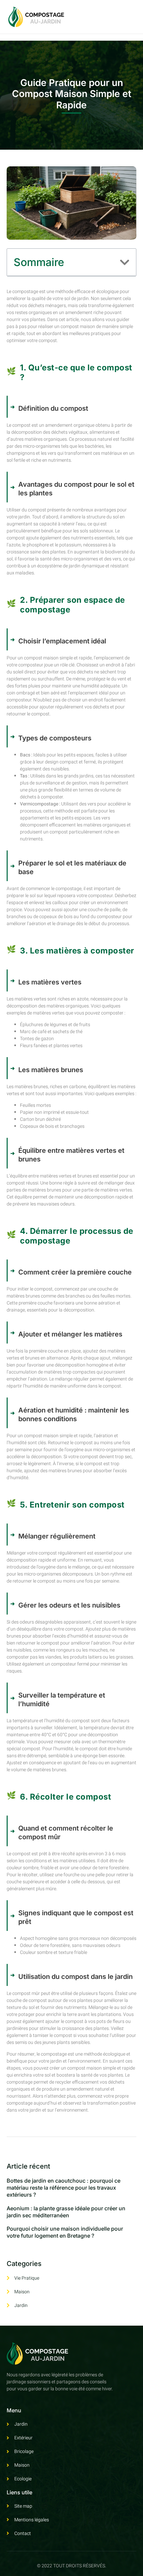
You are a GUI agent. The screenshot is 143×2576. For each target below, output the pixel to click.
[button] (125, 262)
